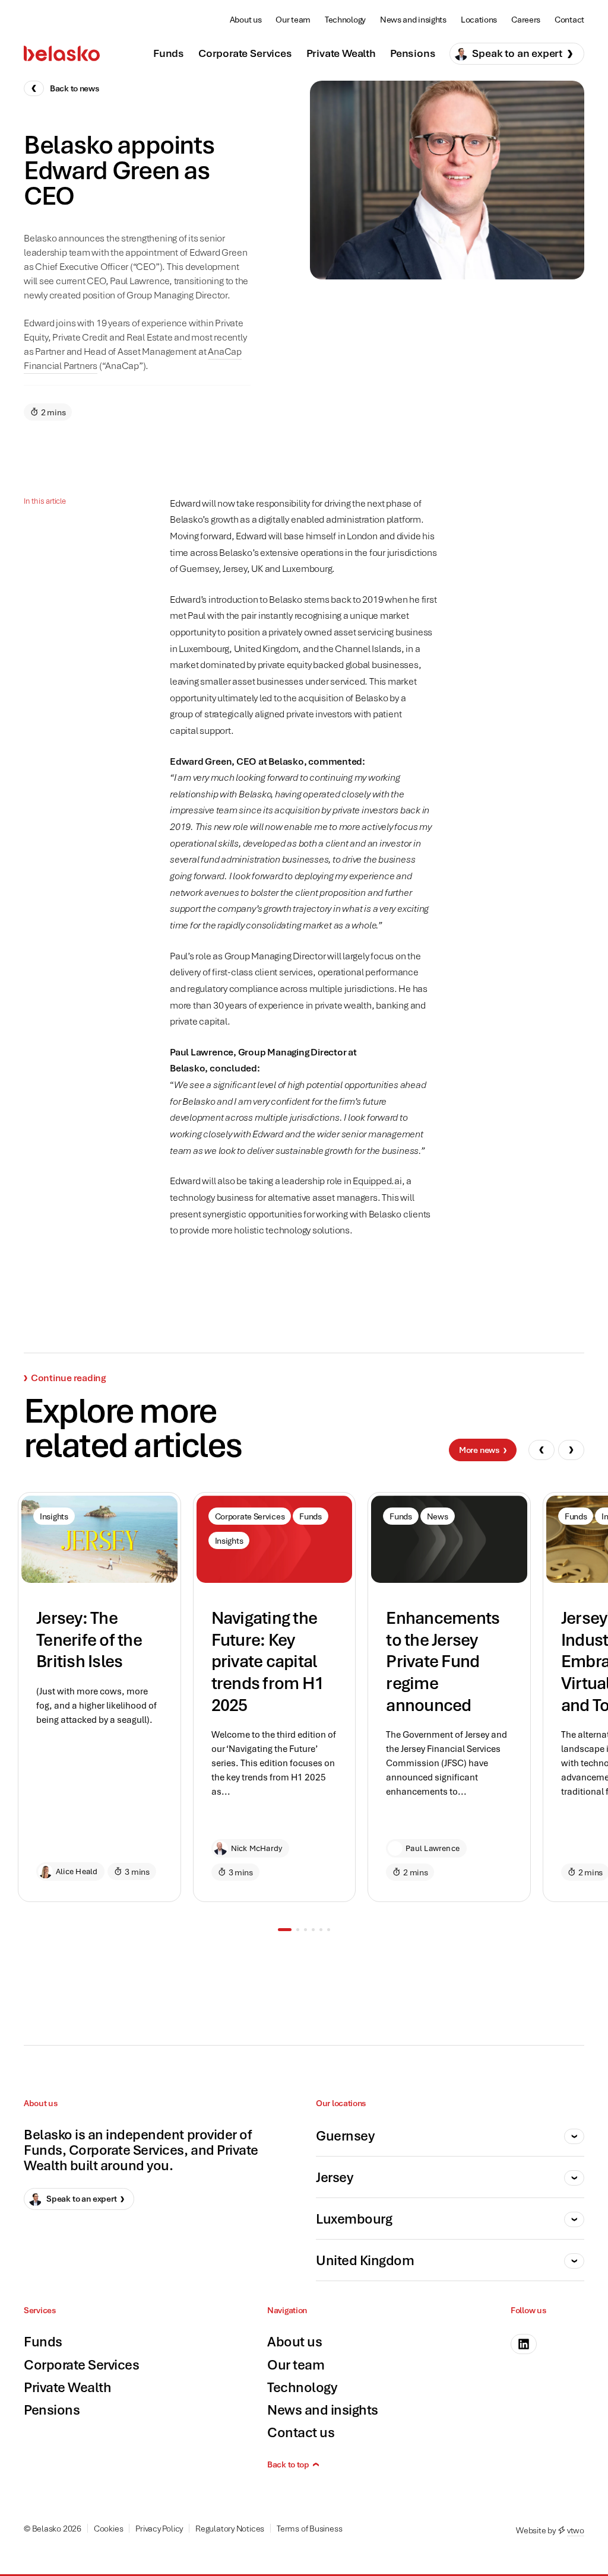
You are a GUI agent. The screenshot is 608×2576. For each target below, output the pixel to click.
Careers (526, 19)
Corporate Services (245, 53)
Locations (479, 19)
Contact (569, 19)
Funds (169, 53)
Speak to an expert (517, 53)
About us (246, 19)
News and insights (413, 19)
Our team (293, 19)
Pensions (413, 53)
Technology (345, 19)
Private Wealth (341, 53)
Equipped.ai (377, 1181)
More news (479, 1450)
